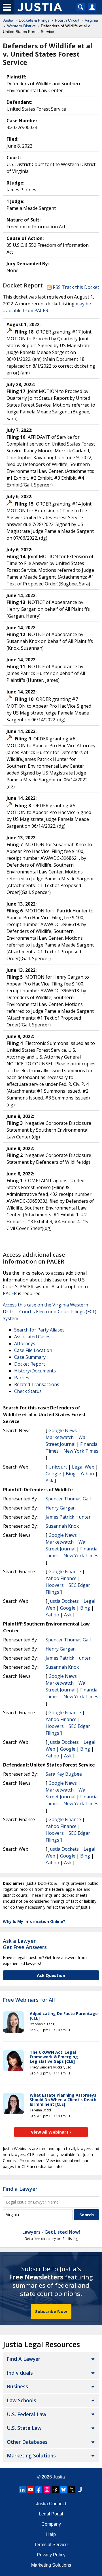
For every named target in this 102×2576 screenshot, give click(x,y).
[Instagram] (47, 2490)
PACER (10, 1293)
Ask (49, 1480)
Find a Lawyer (20, 2189)
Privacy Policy (51, 2555)
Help (51, 2534)
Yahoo (87, 1474)
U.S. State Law (24, 2428)
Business (17, 2386)
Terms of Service (51, 2545)
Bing (71, 1474)
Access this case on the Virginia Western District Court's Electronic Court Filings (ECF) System (50, 1312)
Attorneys (25, 1343)
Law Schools (22, 2400)
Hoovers (55, 1585)
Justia (59, 2477)
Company (51, 2524)
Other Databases (27, 2442)
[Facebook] (39, 2490)
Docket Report (30, 1364)
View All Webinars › (51, 2132)
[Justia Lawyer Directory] (80, 2490)
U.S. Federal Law (26, 2414)
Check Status (28, 1391)
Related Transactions (37, 1384)
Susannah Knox (62, 1526)
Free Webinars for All (29, 2000)
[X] (72, 2490)
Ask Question (51, 1975)
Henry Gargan (61, 1508)
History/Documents (35, 1371)
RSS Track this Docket (75, 287)
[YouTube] (31, 2490)
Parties (22, 1378)
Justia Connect (51, 2504)
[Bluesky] (63, 2490)
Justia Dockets (64, 1601)
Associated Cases (32, 1337)
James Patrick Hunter (68, 1517)
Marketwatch (60, 1437)
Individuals (20, 2373)
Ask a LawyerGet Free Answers (25, 1944)
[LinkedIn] (22, 2490)
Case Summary (30, 1357)
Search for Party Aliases (39, 1330)
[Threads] (55, 2490)
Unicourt (58, 1467)
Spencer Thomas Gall (68, 1499)
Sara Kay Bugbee (64, 1774)
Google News (63, 1430)
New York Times (81, 1451)
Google (53, 1474)
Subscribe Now (51, 2311)
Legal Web (83, 1467)
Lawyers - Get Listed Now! (51, 2232)
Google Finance (65, 1571)
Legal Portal (51, 2514)
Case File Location (33, 1350)
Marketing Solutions (31, 2455)
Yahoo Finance (61, 1578)
